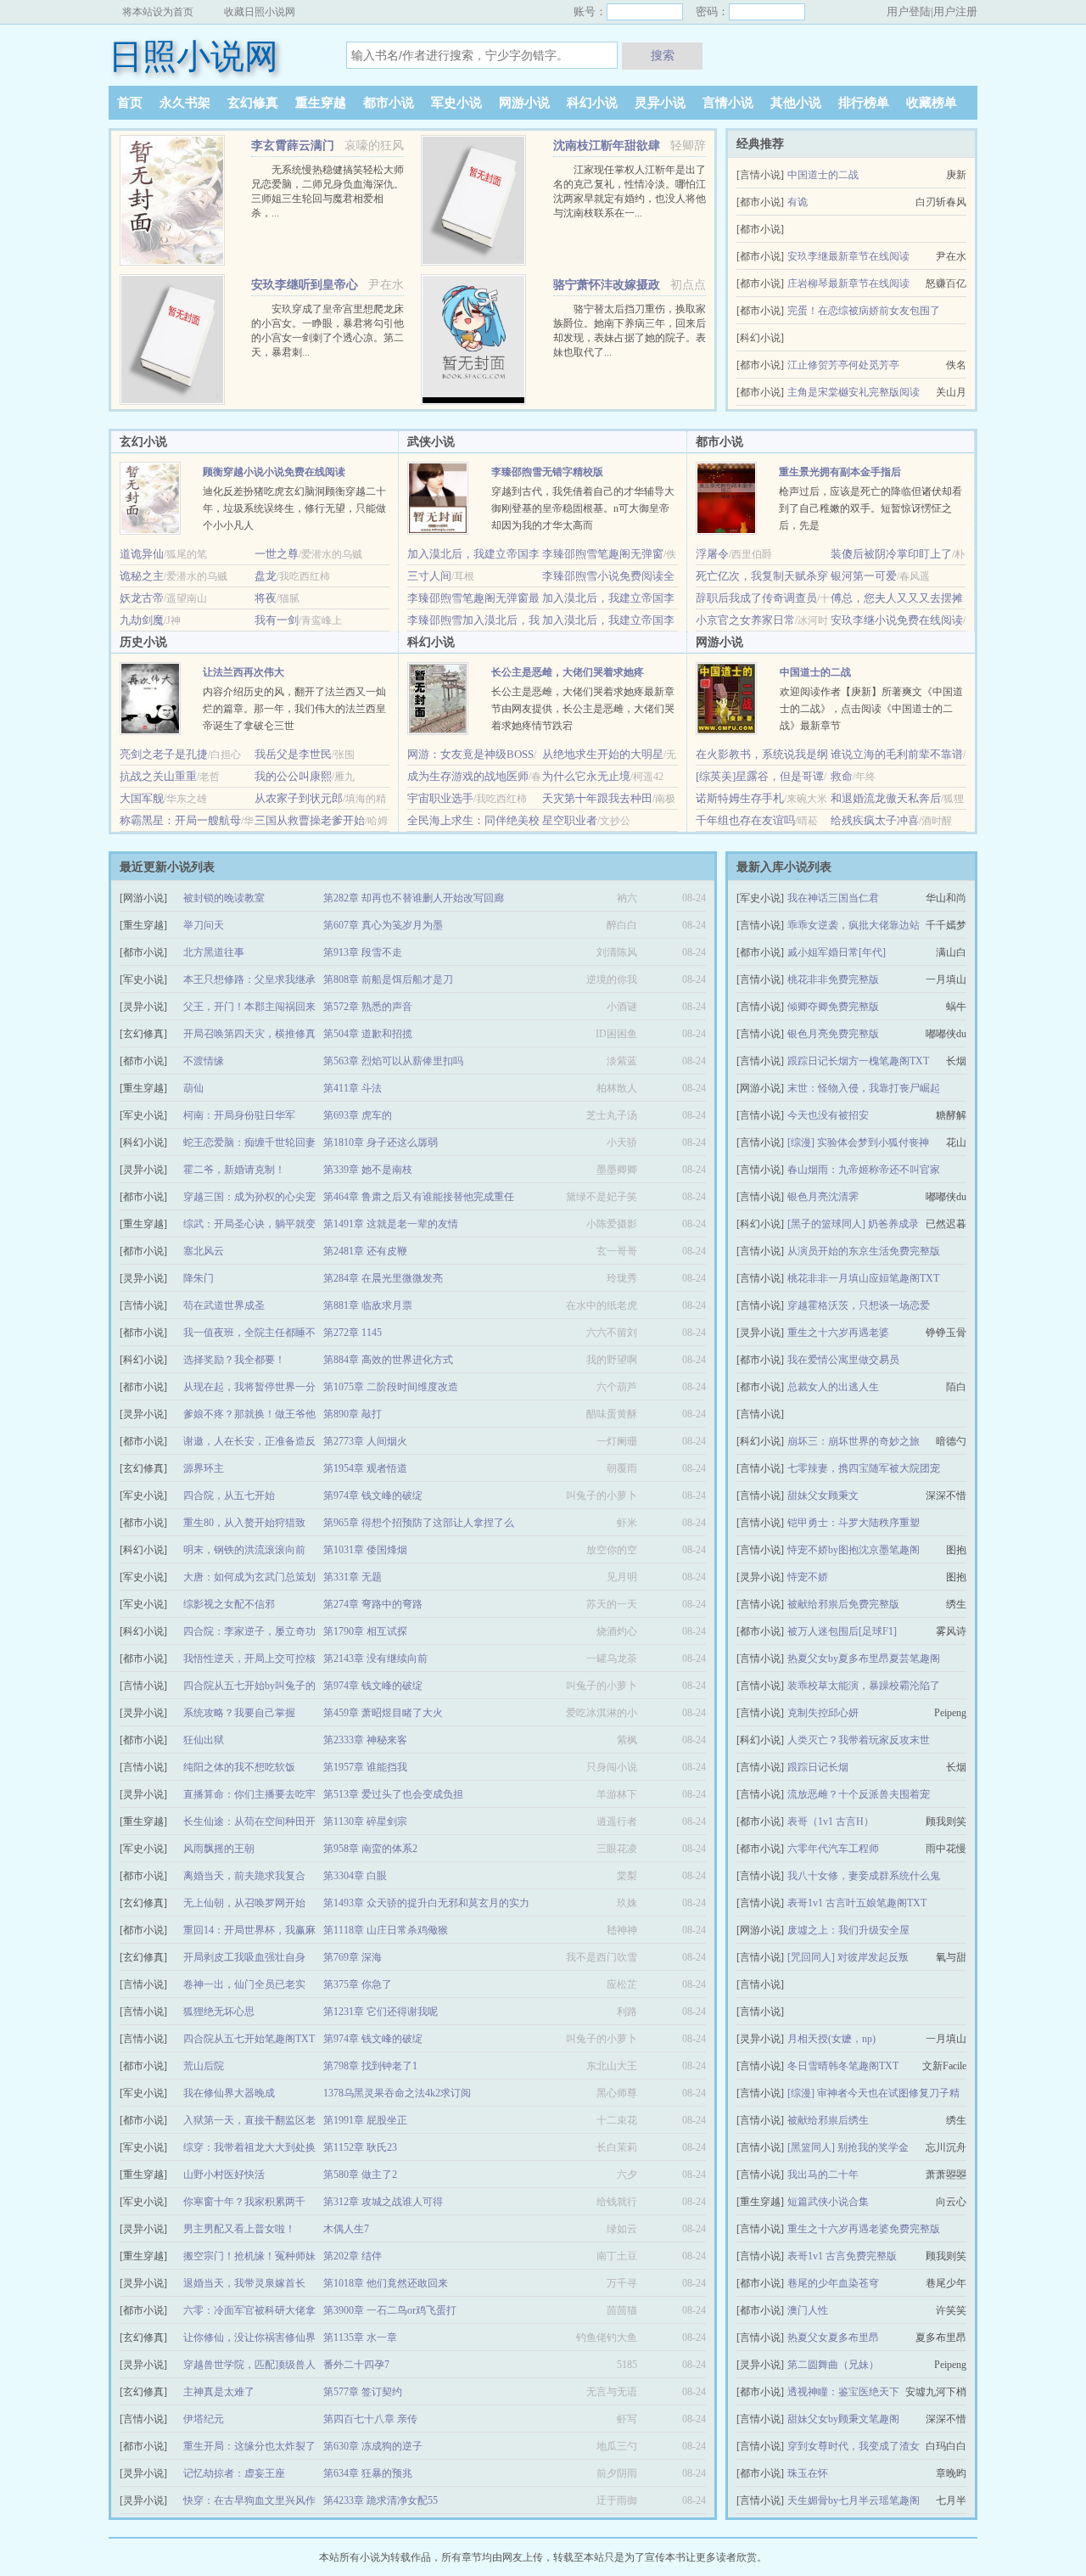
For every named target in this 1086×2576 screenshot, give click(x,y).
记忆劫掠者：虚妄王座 (234, 2473)
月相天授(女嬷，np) (831, 2039)
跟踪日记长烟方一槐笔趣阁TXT (858, 1061)
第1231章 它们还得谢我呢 (381, 2012)
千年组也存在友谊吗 (745, 820)
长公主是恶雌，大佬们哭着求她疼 (568, 672)
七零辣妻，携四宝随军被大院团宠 (864, 1468)
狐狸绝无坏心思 (219, 2012)
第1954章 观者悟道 (365, 1468)
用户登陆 (909, 11)
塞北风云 (204, 1251)
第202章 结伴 (353, 2256)
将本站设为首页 (158, 12)
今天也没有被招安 (828, 1115)
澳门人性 (808, 2310)
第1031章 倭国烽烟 (365, 1550)
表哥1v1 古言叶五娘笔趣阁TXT (857, 1903)
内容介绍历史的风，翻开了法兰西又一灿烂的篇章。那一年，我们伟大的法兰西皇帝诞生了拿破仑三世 (294, 709)
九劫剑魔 (142, 620)
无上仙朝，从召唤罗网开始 (244, 1903)
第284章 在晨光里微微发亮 (383, 1278)
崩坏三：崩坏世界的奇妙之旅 (854, 1441)
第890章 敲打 (353, 1414)
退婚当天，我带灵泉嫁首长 (244, 2283)
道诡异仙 (142, 554)
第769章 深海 (353, 1957)
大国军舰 (142, 798)
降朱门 (199, 1278)
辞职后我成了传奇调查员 (756, 598)
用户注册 (955, 11)
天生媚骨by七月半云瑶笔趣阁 (854, 2500)
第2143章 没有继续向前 (375, 1658)
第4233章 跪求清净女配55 (381, 2500)
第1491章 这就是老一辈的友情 (391, 1224)
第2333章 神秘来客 (365, 1740)
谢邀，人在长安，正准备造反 (249, 1441)
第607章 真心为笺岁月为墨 (383, 925)
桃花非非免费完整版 (833, 979)
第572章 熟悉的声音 (368, 1007)
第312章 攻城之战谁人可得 (383, 2202)
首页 (130, 103)
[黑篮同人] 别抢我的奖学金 (848, 2147)
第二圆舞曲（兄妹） (833, 2365)
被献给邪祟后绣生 (828, 2120)
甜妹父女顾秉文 (823, 1496)
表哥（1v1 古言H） (831, 1821)
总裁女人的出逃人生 (833, 1387)
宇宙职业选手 (440, 798)
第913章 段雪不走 (363, 952)
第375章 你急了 (358, 1984)
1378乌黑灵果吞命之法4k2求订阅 (397, 2093)
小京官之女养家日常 (745, 620)
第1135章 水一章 (360, 2337)
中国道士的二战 (823, 175)
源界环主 (204, 1468)
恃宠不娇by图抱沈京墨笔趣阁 (854, 1550)
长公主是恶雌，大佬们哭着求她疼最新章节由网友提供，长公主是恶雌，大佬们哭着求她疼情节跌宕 (583, 709)
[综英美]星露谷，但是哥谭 (760, 776)
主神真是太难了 (219, 2392)
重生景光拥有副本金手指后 (840, 472)
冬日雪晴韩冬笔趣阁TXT (843, 2066)
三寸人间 (429, 576)
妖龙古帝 (142, 598)
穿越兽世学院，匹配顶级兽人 (249, 2365)
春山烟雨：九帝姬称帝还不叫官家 (864, 1170)
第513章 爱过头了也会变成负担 (393, 1794)
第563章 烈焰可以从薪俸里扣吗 (393, 1061)
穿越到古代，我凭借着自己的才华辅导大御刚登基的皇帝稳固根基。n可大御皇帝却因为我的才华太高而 (583, 508)
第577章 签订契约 (363, 2392)
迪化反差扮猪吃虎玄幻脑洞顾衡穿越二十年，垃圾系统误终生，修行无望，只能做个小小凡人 (294, 508)
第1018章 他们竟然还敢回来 (386, 2283)
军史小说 (456, 103)
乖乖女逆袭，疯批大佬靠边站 (854, 925)
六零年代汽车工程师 (833, 1849)
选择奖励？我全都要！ (234, 1360)
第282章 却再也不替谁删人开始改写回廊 (414, 898)
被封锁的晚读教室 (224, 898)
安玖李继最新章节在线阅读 (848, 256)
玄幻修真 (253, 103)
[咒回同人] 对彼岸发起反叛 (848, 1957)
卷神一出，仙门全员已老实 (244, 1984)
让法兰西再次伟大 (244, 672)
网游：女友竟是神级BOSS (470, 754)
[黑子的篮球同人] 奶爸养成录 (853, 1224)
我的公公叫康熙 (293, 776)
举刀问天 (204, 925)
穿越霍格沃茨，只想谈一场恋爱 (859, 1305)
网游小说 (524, 103)
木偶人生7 (346, 2229)
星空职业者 (570, 820)
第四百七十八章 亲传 (370, 2419)
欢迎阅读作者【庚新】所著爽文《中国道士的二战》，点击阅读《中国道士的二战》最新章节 (871, 709)
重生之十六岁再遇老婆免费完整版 (864, 2229)
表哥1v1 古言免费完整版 (842, 2256)
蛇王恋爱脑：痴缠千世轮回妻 (249, 1142)
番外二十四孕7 (356, 2365)
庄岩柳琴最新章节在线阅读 (848, 283)
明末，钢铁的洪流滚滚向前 (244, 1550)
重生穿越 (321, 103)
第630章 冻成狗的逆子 (373, 2446)
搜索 (663, 55)
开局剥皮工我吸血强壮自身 (244, 1957)
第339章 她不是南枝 (368, 1170)
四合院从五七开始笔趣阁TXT (249, 2039)
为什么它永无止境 (586, 776)
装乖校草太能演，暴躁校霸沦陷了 (864, 1686)
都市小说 (389, 103)
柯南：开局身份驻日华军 (239, 1115)
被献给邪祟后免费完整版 (843, 1604)
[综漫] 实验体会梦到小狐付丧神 (858, 1142)
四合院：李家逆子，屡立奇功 (249, 1631)
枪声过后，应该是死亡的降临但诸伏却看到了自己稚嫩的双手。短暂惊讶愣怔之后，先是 (870, 508)
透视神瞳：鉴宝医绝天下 (843, 2392)
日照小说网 (193, 56)
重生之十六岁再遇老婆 (838, 1333)
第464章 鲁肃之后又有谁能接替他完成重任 (419, 1197)
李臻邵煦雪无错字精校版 (547, 472)
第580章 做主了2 (360, 2175)
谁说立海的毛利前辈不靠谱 (897, 754)
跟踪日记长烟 (818, 1767)
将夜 (266, 598)
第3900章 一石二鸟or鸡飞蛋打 (390, 2310)
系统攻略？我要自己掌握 (239, 1713)
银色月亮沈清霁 (823, 1197)
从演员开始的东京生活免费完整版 (864, 1251)
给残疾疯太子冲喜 (875, 820)
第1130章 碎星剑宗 (365, 1821)
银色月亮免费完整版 (833, 1034)
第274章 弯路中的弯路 (373, 1604)
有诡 (798, 202)
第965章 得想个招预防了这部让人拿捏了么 (419, 1523)
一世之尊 (277, 554)
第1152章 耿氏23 (360, 2147)
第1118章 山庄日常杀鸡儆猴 (386, 1930)
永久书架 (185, 103)
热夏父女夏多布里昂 (833, 2337)
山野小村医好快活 (224, 2175)
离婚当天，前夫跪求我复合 (244, 1876)
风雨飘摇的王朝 (219, 1849)
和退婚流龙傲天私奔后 (886, 798)
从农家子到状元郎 (299, 798)
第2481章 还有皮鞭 (365, 1251)
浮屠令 (712, 554)
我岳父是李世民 (293, 754)
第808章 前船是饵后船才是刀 (388, 979)
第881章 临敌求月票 (368, 1305)
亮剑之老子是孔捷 (164, 754)
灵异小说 (660, 103)
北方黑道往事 (214, 952)
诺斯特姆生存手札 (740, 798)
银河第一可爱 (864, 576)
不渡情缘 (204, 1061)
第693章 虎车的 (358, 1115)
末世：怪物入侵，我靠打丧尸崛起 (864, 1088)
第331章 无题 (353, 1577)
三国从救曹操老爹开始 (310, 820)
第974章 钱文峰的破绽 (373, 1496)
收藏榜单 (932, 103)
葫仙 (193, 1088)
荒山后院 (204, 2066)
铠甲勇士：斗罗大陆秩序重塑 (854, 1523)
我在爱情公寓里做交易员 (843, 1360)
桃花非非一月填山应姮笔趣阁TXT (863, 1278)
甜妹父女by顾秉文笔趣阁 (843, 2419)
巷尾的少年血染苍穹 (833, 2283)
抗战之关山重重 (158, 776)
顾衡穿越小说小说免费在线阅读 (274, 472)
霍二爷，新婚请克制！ (234, 1170)
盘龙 (266, 576)
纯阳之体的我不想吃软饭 (239, 1767)
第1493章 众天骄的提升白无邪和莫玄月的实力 (426, 1903)
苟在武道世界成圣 (224, 1305)
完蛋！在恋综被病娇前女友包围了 (864, 311)
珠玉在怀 (808, 2473)
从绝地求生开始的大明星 (603, 754)
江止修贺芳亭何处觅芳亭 (843, 365)
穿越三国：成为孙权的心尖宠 (249, 1197)
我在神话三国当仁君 (833, 898)
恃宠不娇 (808, 1577)
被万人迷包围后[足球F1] (842, 1631)
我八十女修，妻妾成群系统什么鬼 (864, 1876)
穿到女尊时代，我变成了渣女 (854, 2446)
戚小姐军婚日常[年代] (837, 952)
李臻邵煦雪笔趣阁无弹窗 (603, 554)
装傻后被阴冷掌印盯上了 (891, 554)
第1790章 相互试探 (365, 1631)
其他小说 (796, 103)
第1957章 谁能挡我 (365, 1767)
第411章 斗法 (353, 1088)
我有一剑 (277, 620)
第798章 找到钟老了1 (370, 2066)
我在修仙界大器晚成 (229, 2093)
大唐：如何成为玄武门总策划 (249, 1577)
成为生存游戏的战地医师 (468, 776)
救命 (842, 776)
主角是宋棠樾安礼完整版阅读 (854, 392)
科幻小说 (592, 103)
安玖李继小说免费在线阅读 (897, 620)
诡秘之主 (142, 576)
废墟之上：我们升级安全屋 (848, 1930)
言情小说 (728, 103)
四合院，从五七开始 (229, 1496)
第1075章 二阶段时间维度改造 (391, 1387)
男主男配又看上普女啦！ (239, 2229)
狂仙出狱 (204, 1740)
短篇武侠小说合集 (828, 2202)
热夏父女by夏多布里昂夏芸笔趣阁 (864, 1658)
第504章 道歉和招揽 (368, 1034)
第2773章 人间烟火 (365, 1441)
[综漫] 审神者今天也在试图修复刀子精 (873, 2093)
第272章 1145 (353, 1333)
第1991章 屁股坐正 (365, 2120)
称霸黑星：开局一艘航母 (180, 820)
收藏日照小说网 (260, 12)
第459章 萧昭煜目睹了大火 (383, 1713)
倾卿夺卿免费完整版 (833, 1007)
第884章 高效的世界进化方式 (388, 1360)
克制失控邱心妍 (823, 1713)
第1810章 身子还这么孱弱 (381, 1142)
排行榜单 (864, 103)
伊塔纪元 (204, 2419)
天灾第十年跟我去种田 (597, 798)
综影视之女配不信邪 (229, 1604)
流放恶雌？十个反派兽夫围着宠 (859, 1794)
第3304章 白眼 (355, 1876)
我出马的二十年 (823, 2175)
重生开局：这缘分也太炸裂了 (249, 2446)
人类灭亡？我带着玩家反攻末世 (859, 1740)
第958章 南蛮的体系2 (370, 1849)
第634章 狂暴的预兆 (368, 2473)
